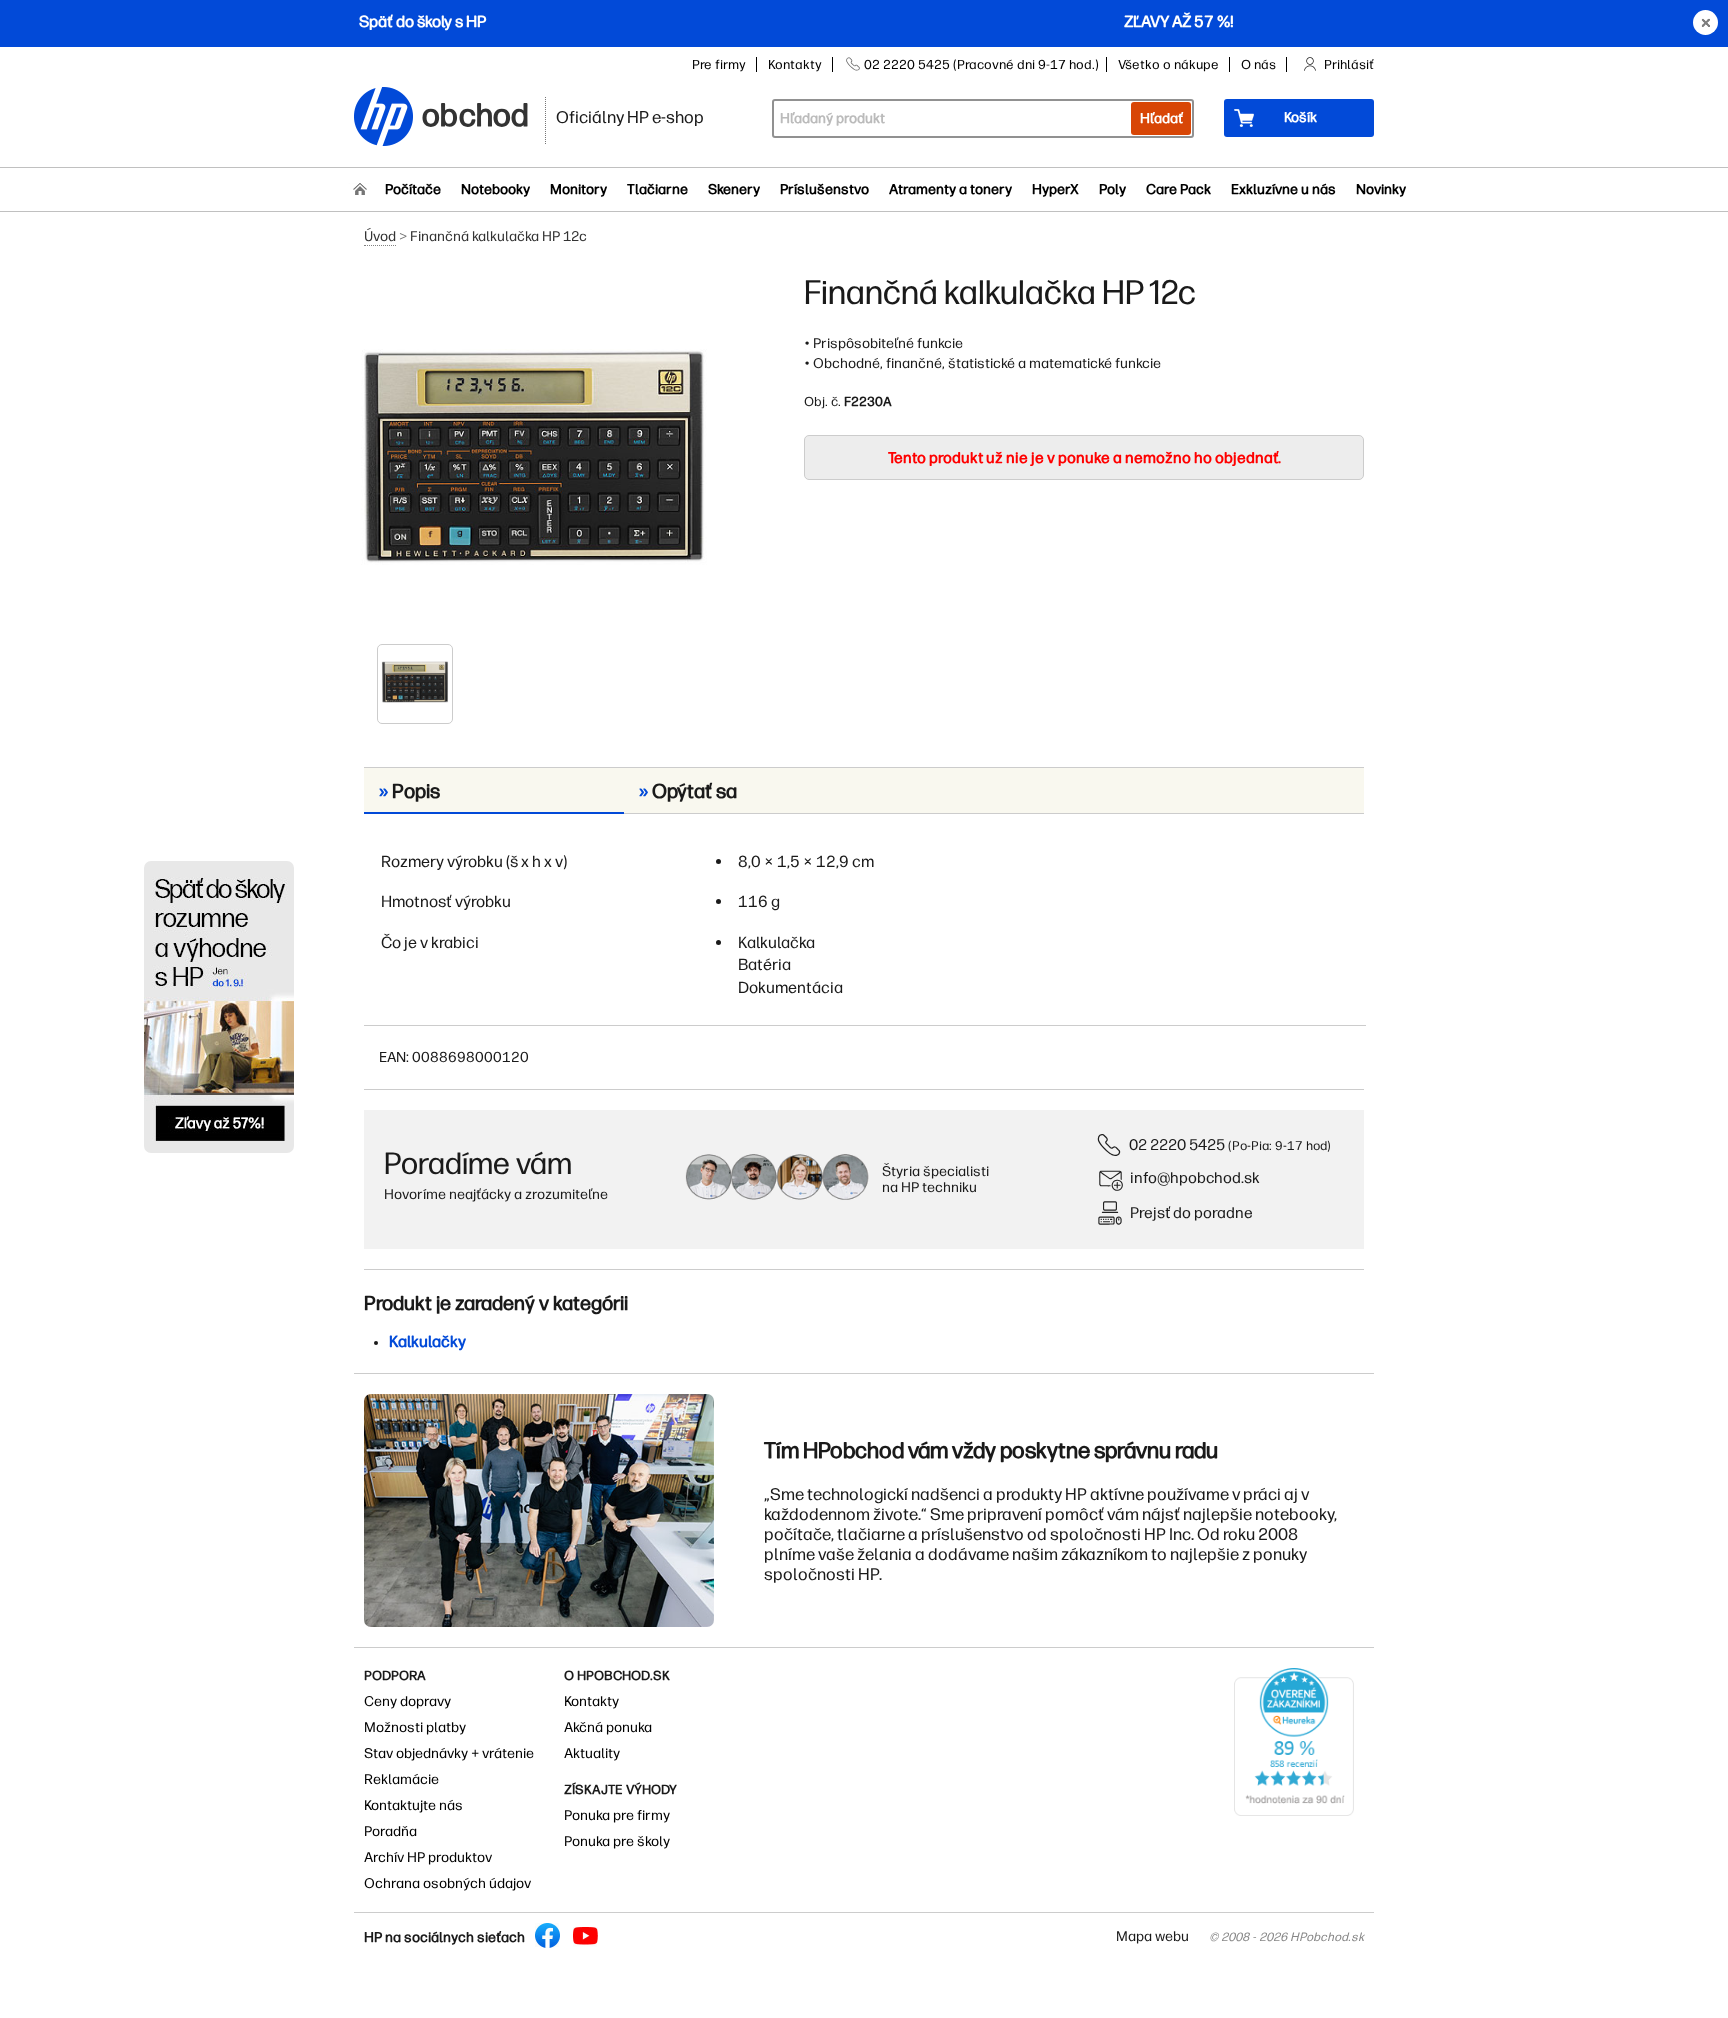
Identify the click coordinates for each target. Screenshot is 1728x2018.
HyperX (1055, 189)
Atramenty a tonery (950, 189)
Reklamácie (401, 1779)
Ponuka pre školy (617, 1841)
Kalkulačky (427, 1341)
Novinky (1381, 189)
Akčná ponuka (608, 1727)
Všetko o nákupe (1168, 64)
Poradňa (390, 1831)
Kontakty (795, 64)
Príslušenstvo (824, 189)
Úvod (380, 236)
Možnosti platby (415, 1727)
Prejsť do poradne (1191, 1212)
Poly (1112, 189)
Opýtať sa (688, 791)
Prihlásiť (1349, 64)
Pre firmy (719, 64)
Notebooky (495, 189)
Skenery (734, 189)
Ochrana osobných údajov (447, 1883)
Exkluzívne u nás (1283, 189)
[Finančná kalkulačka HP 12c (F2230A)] (534, 457)
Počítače (413, 189)
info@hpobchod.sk (1195, 1177)
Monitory (578, 189)
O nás (1258, 64)
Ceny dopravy (407, 1701)
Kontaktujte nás (413, 1805)
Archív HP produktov (428, 1857)
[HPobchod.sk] (384, 118)
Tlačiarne (657, 189)
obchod (476, 111)
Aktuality (592, 1753)
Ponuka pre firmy (617, 1815)
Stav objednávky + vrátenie (449, 1753)
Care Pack (1178, 189)
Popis (409, 791)
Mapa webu (1152, 1936)
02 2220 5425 (1177, 1144)
